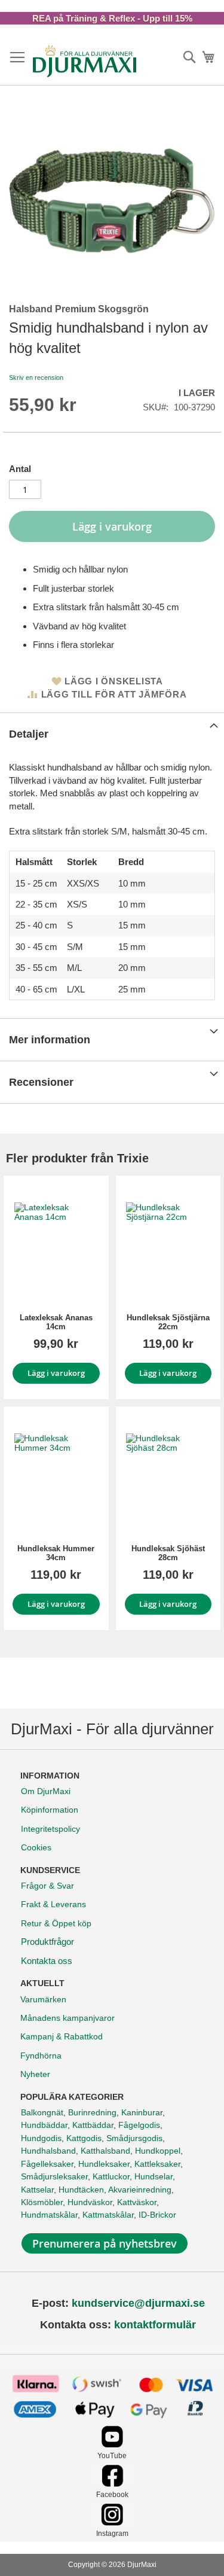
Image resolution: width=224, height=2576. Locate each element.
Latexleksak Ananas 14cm (56, 1322)
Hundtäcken (81, 2190)
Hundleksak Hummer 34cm (56, 1553)
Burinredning (92, 2112)
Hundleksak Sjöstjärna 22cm (168, 1322)
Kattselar (37, 2190)
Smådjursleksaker (54, 2176)
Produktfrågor (47, 1942)
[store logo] (85, 61)
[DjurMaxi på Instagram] (112, 2522)
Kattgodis (84, 2138)
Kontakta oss (47, 1961)
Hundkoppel (158, 2151)
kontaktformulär (155, 2325)
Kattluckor (111, 2176)
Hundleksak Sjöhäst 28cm (168, 1553)
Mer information (50, 1040)
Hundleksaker (104, 2164)
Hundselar (154, 2176)
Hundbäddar (44, 2125)
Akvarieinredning (140, 2190)
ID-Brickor (157, 2215)
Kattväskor (137, 2202)
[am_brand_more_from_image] (56, 1244)
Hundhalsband (48, 2151)
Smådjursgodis (134, 2138)
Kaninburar (142, 2112)
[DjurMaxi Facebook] (112, 2484)
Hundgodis (41, 2138)
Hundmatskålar (49, 2215)
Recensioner (41, 1082)
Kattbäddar (93, 2125)
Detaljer (29, 734)
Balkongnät (42, 2112)
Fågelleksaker (47, 2164)
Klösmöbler (42, 2202)
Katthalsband (105, 2151)
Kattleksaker (157, 2164)
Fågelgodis (139, 2125)
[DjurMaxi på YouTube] (112, 2445)
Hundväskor (90, 2202)
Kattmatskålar (108, 2215)
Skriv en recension (36, 377)
